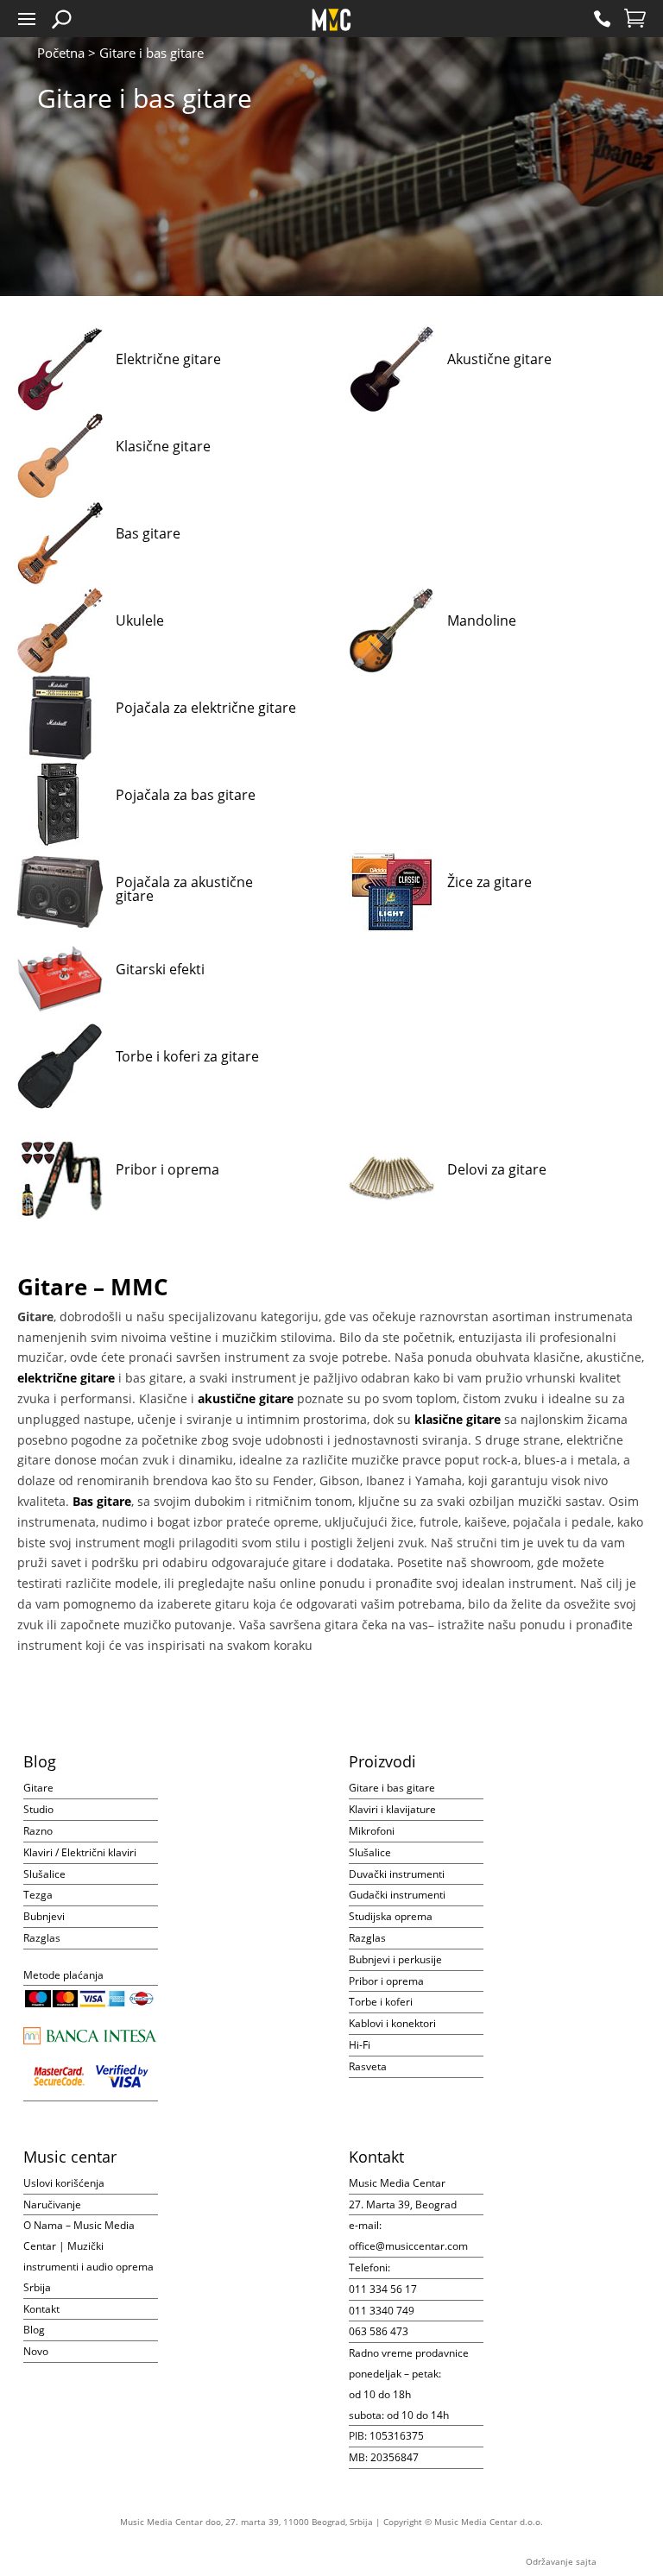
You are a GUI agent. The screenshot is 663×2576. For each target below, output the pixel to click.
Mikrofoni (372, 1831)
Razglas (42, 1938)
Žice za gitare (489, 882)
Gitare (38, 1788)
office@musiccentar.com (408, 2246)
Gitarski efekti (160, 969)
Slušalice (44, 1874)
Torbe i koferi (381, 2002)
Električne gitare (168, 359)
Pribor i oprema (167, 1169)
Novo (36, 2351)
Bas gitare (148, 533)
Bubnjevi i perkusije (395, 1959)
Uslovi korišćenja (64, 2183)
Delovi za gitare (497, 1169)
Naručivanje (52, 2204)
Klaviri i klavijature (392, 1809)
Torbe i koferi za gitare (187, 1056)
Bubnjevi (44, 1916)
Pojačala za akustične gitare (184, 889)
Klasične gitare (163, 446)
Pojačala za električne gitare (206, 708)
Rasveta (368, 2066)
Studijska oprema (391, 1916)
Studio (38, 1809)
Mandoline (482, 620)
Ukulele (140, 620)
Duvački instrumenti (397, 1874)
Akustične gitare (499, 359)
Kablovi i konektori (392, 2023)
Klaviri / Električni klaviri (80, 1852)
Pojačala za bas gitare (186, 795)
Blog (34, 2330)
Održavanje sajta (561, 2561)
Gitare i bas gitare (392, 1788)
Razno (38, 1831)
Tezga (38, 1895)
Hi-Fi (360, 2045)
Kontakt (41, 2309)
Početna (61, 53)
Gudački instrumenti (397, 1895)
